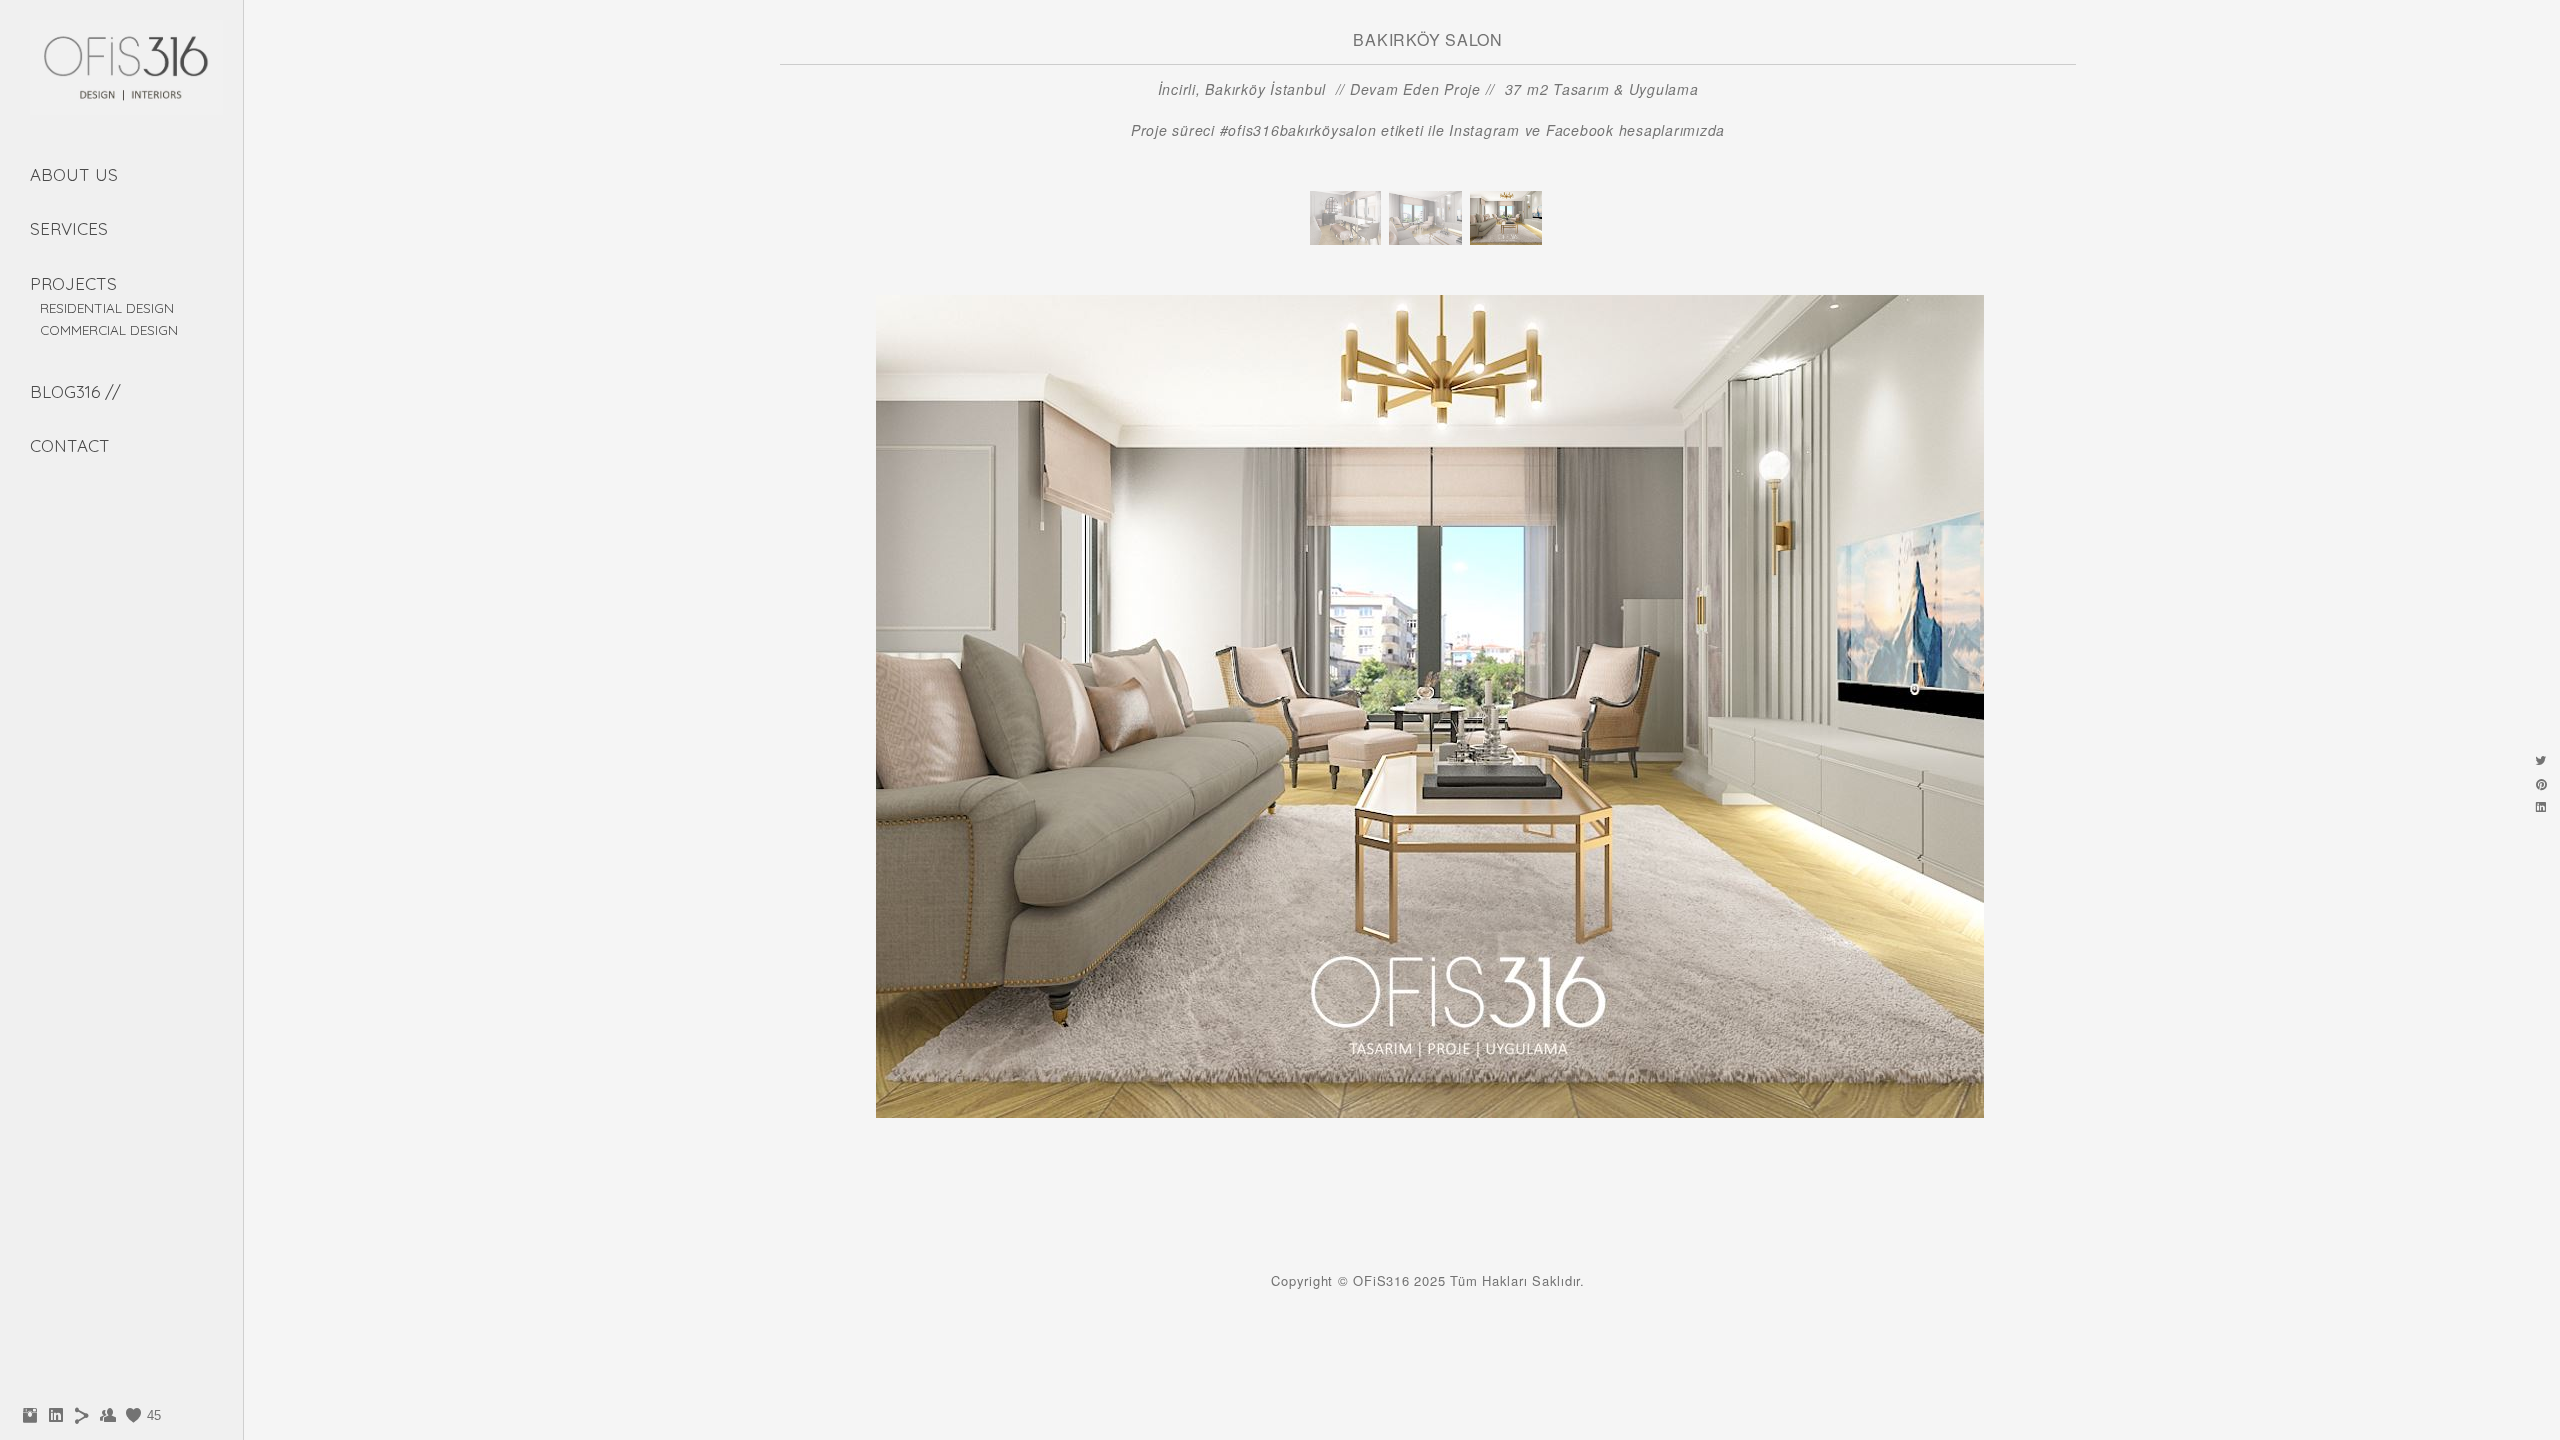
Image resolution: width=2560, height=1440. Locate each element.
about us (74, 174)
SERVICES (69, 228)
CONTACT (70, 445)
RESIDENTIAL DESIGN (107, 307)
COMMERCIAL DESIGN (109, 329)
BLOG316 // (75, 391)
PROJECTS (73, 283)
